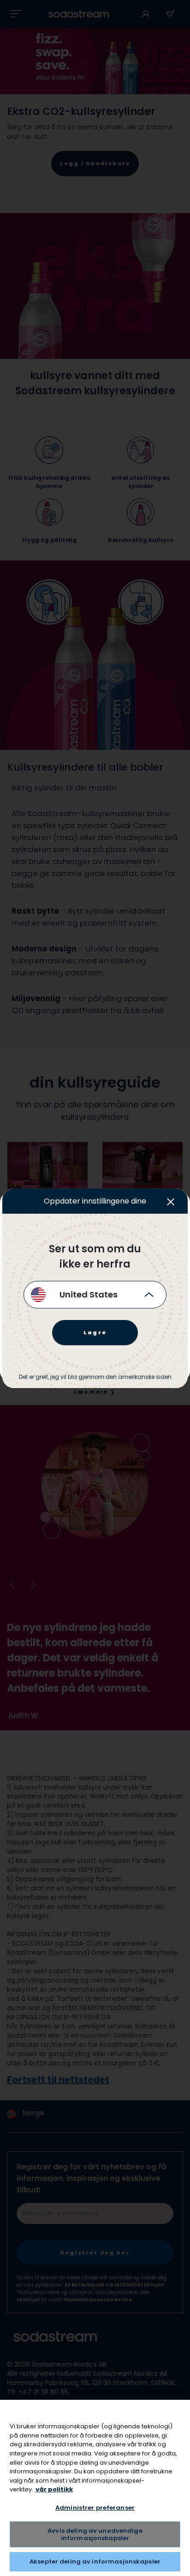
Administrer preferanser (95, 2508)
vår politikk (54, 2489)
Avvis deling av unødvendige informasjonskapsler (95, 2534)
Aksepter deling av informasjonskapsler (95, 2562)
